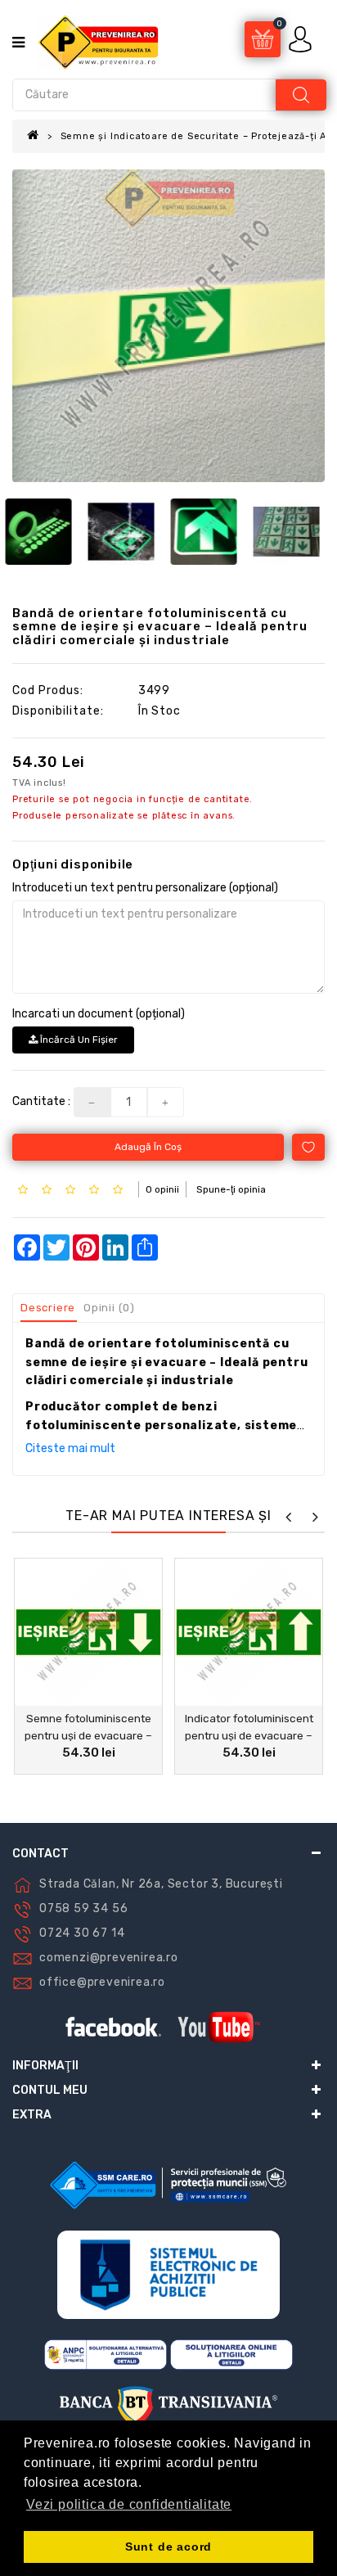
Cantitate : (41, 1101)
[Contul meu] (302, 39)
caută (301, 95)
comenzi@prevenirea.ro (109, 1958)
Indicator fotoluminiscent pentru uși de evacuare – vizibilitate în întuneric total (249, 1735)
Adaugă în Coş (148, 1147)
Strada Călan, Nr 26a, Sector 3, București (161, 1884)
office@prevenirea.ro (102, 1982)
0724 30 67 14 (82, 1933)
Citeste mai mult (70, 1448)
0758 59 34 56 (83, 1908)
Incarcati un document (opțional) (99, 1014)
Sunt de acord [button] (168, 2547)
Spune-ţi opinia (231, 1189)
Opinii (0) (109, 1308)
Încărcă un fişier (78, 1040)
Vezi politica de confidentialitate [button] (129, 2504)
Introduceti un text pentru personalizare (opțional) (145, 888)
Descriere (48, 1308)
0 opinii (162, 1189)
